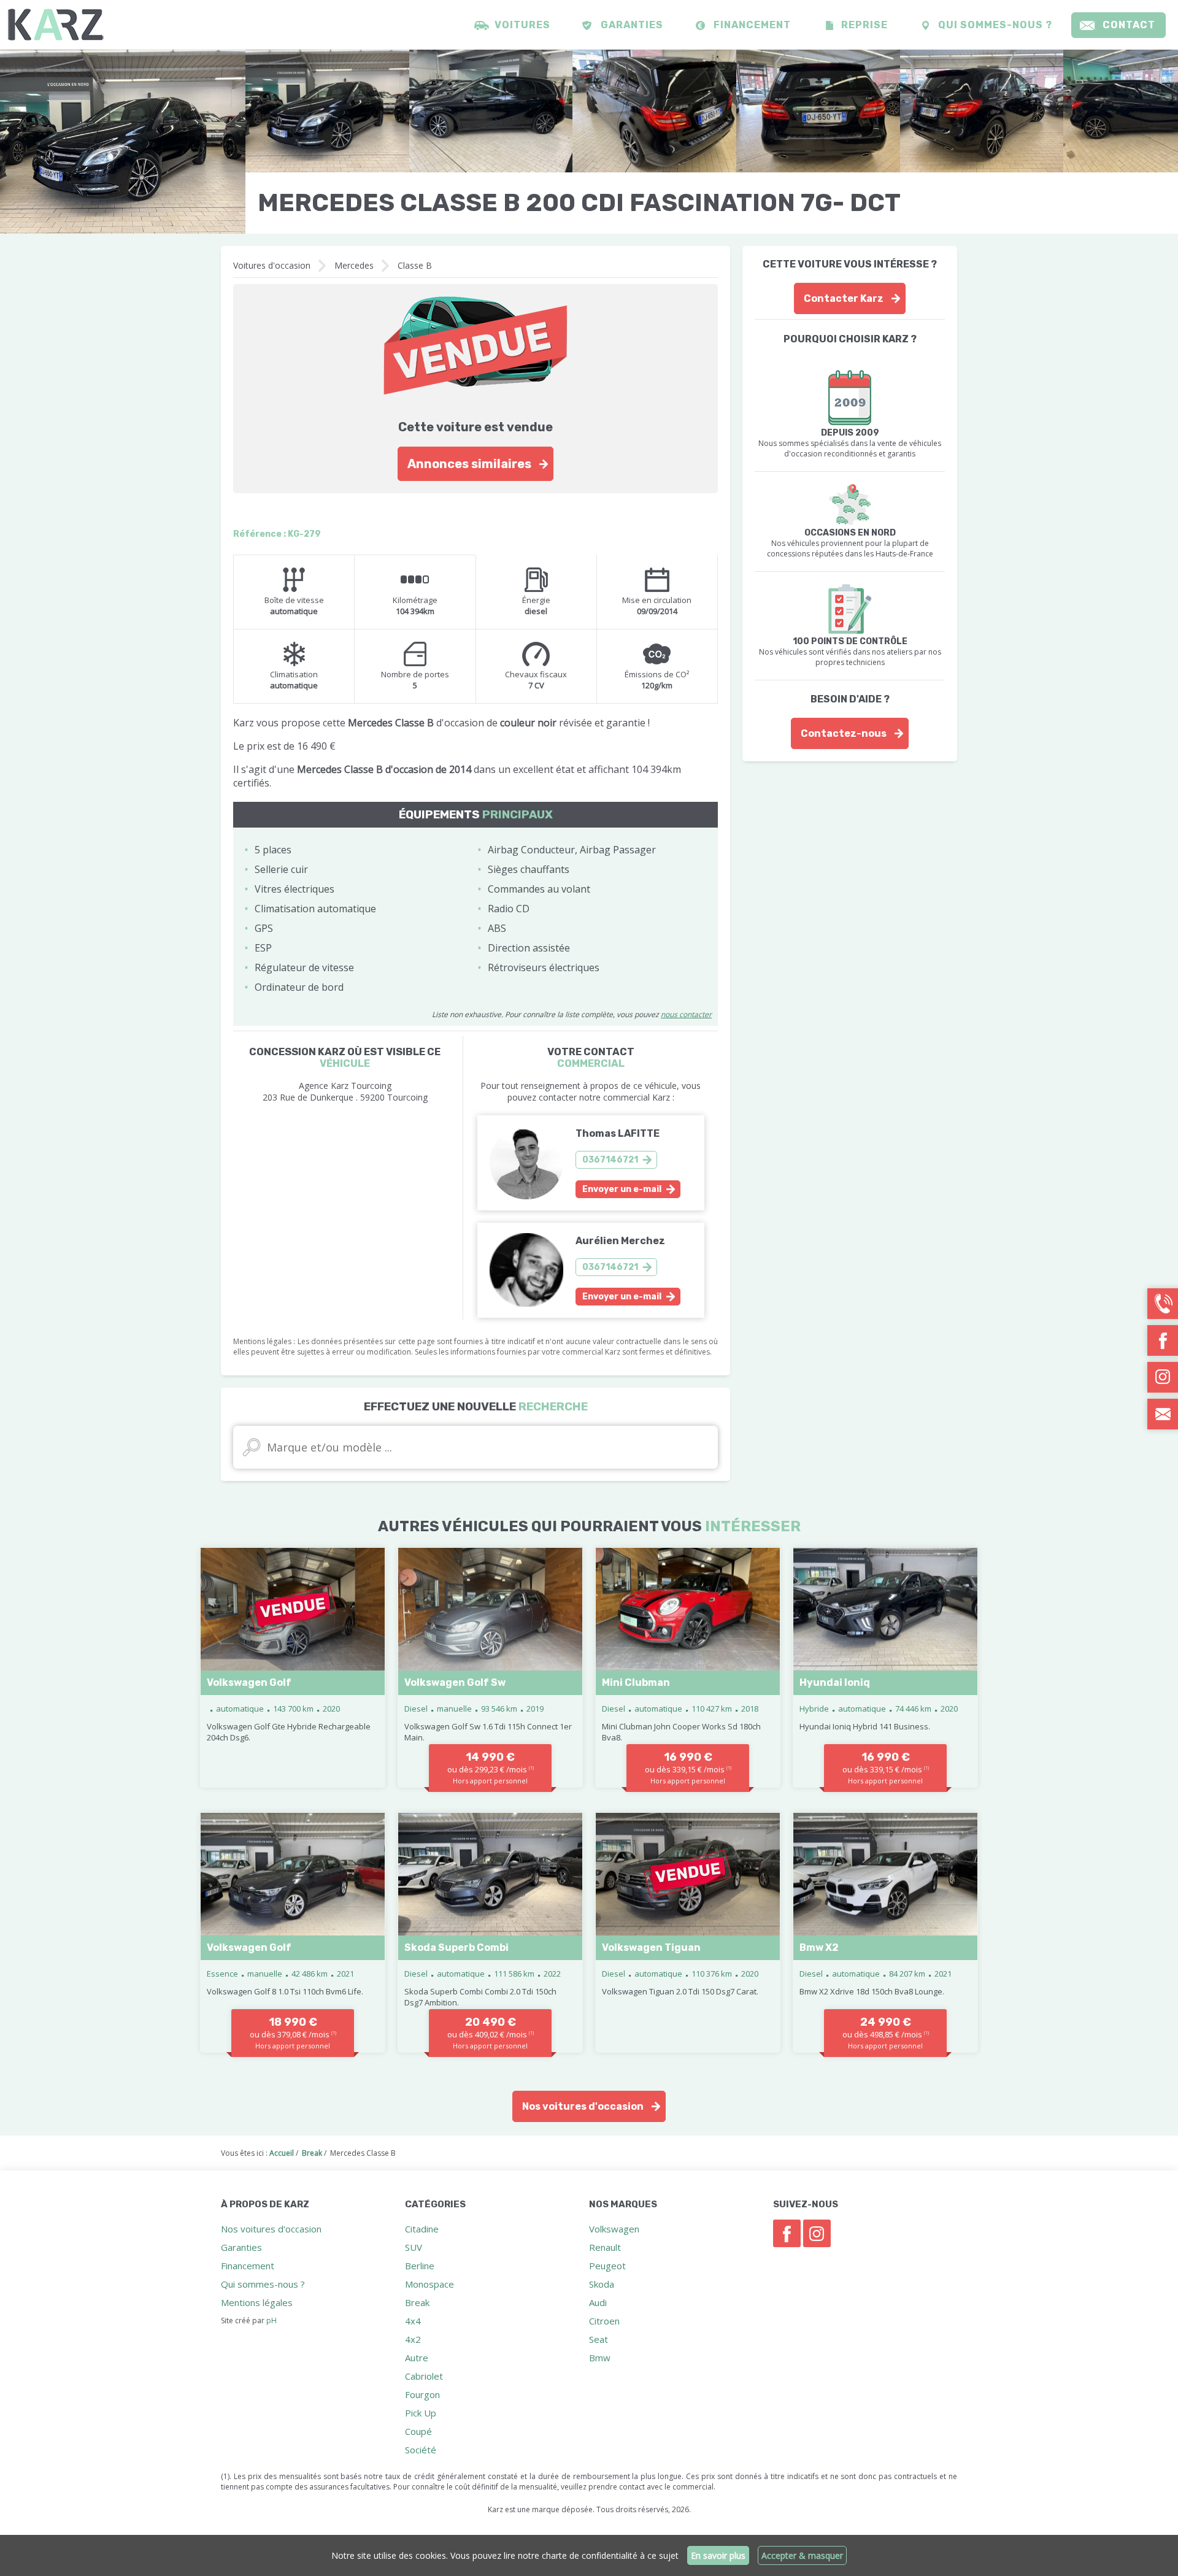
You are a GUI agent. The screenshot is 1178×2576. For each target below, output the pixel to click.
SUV (414, 2247)
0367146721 (610, 1160)
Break (417, 2302)
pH (271, 2320)
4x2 (413, 2339)
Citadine (422, 2229)
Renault (605, 2247)
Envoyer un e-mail (622, 1189)
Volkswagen (614, 2229)
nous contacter (686, 1014)
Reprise (864, 25)
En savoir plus (718, 2555)
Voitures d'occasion (272, 265)
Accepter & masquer (802, 2555)
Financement (752, 25)
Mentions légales (257, 2302)
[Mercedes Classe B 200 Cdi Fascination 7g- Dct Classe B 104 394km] (123, 142)
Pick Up (421, 2413)
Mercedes (354, 265)
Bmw (600, 2358)
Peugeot (607, 2266)
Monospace (429, 2284)
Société (421, 2450)
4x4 (413, 2321)
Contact (1129, 25)
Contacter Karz (844, 298)
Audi (598, 2302)
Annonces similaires (469, 464)
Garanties (632, 25)
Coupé (418, 2431)
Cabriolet (424, 2376)
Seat (599, 2339)
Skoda (602, 2284)
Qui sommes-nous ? (995, 25)
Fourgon (422, 2394)
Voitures (522, 25)
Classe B (415, 265)
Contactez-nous (844, 733)
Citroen (604, 2321)
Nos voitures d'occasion (583, 2106)
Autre (417, 2358)
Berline (420, 2266)
